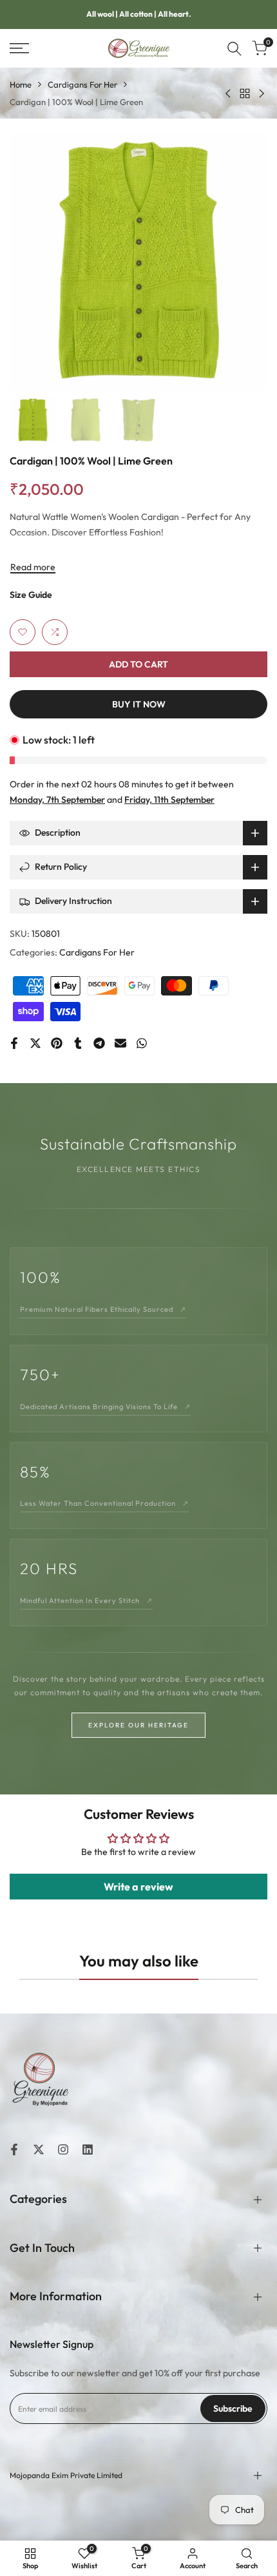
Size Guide (31, 595)
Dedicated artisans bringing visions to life (105, 1407)
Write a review (138, 1887)
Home (21, 84)
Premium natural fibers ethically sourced (103, 1309)
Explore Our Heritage (138, 1725)
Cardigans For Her (82, 84)
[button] (23, 632)
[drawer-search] (234, 49)
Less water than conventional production (104, 1503)
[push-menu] (19, 48)
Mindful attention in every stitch (86, 1600)
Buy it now (139, 704)
